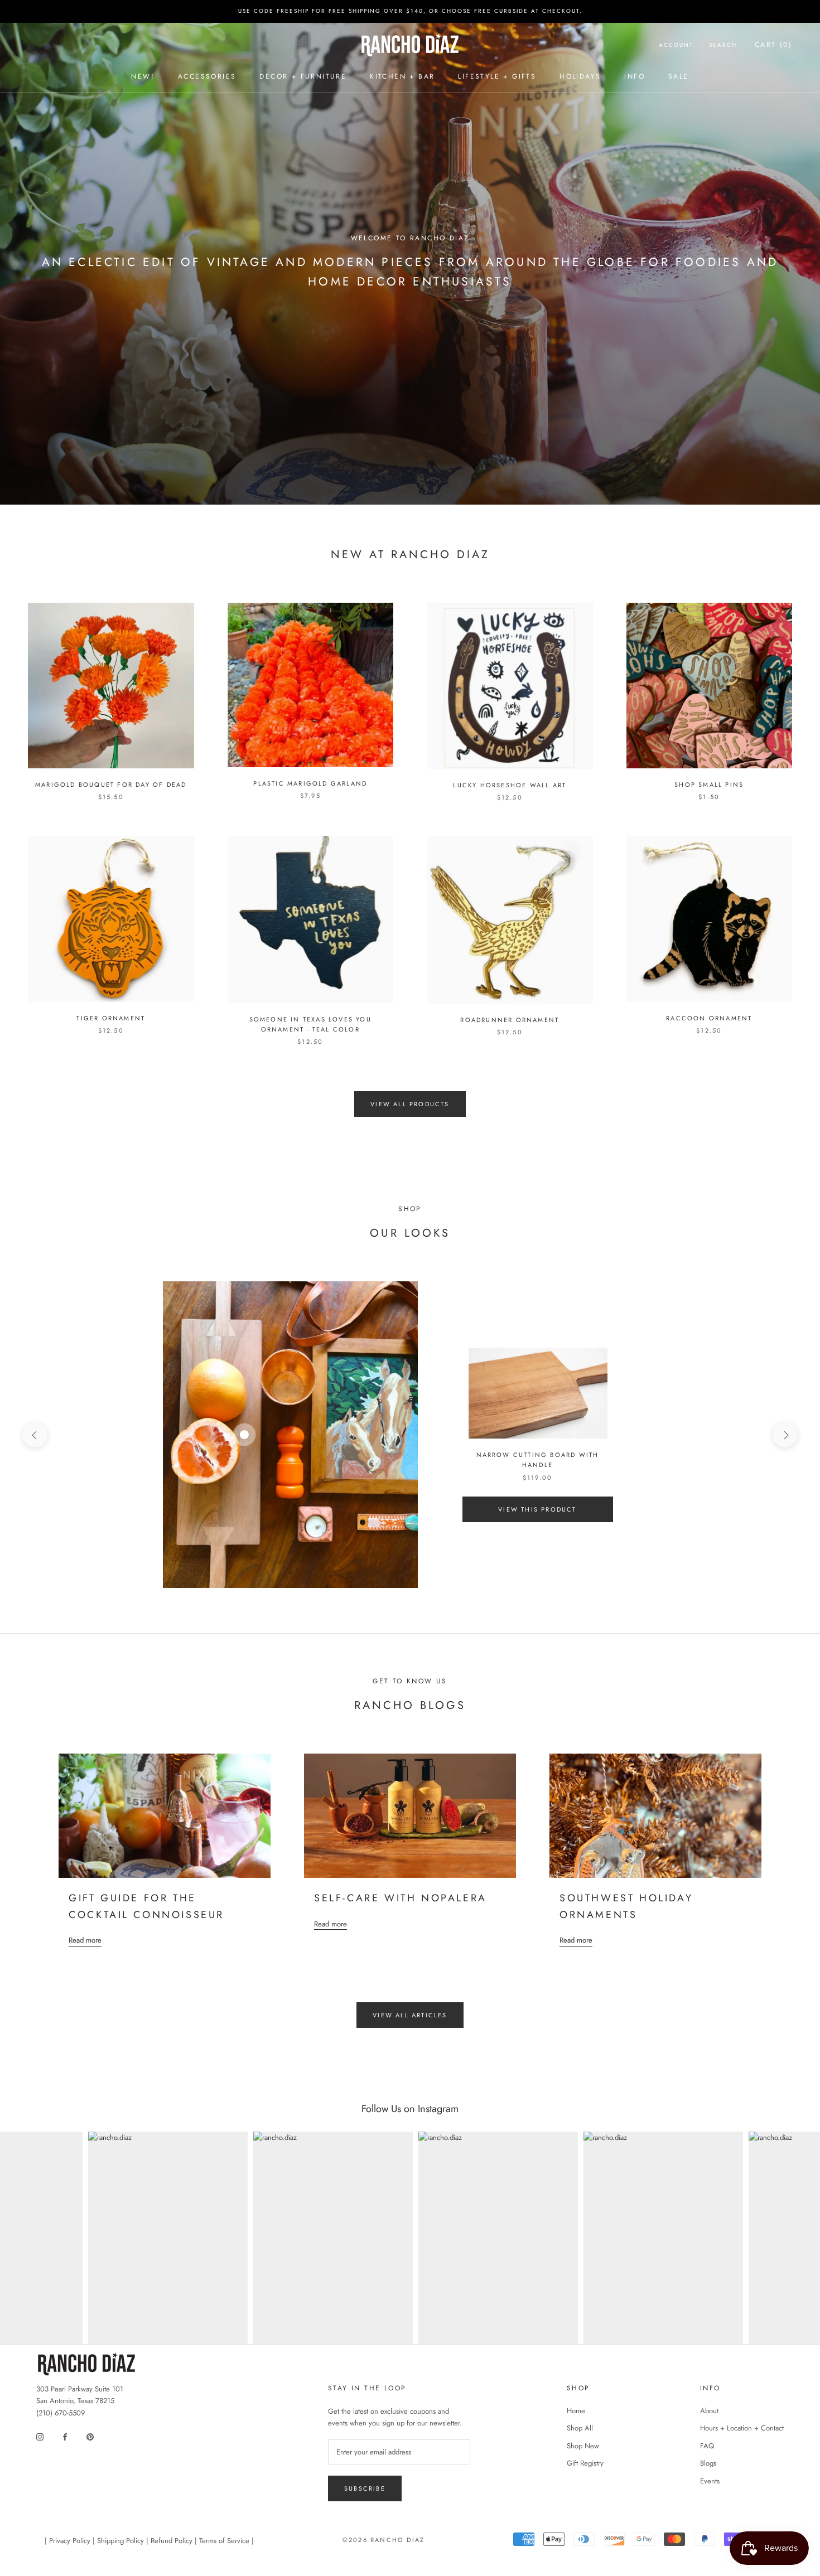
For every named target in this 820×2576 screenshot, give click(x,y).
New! (143, 76)
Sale (679, 76)
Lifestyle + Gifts (497, 76)
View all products (410, 1104)
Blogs (708, 2463)
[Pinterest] (90, 2436)
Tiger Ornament (111, 1018)
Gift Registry (585, 2463)
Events (710, 2481)
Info (635, 76)
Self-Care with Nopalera (401, 1898)
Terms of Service (224, 2541)
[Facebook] (65, 2436)
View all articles (410, 2015)
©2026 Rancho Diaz (384, 2540)
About (709, 2411)
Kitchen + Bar (402, 76)
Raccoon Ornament (709, 1018)
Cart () (773, 45)
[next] (785, 1435)
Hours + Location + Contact (742, 2428)
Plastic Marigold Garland (310, 783)
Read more (85, 1940)
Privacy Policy (70, 2541)
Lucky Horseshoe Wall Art (510, 785)
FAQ (707, 2446)
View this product (537, 1509)
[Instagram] (40, 2436)
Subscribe (365, 2488)
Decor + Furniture (303, 76)
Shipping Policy (120, 2541)
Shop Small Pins (709, 785)
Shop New (583, 2446)
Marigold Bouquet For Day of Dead (111, 785)
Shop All (580, 2428)
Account (676, 45)
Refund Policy (172, 2541)
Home (576, 2411)
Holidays (580, 76)
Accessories (207, 76)
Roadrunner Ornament (510, 1020)
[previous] (35, 1435)
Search (723, 45)
